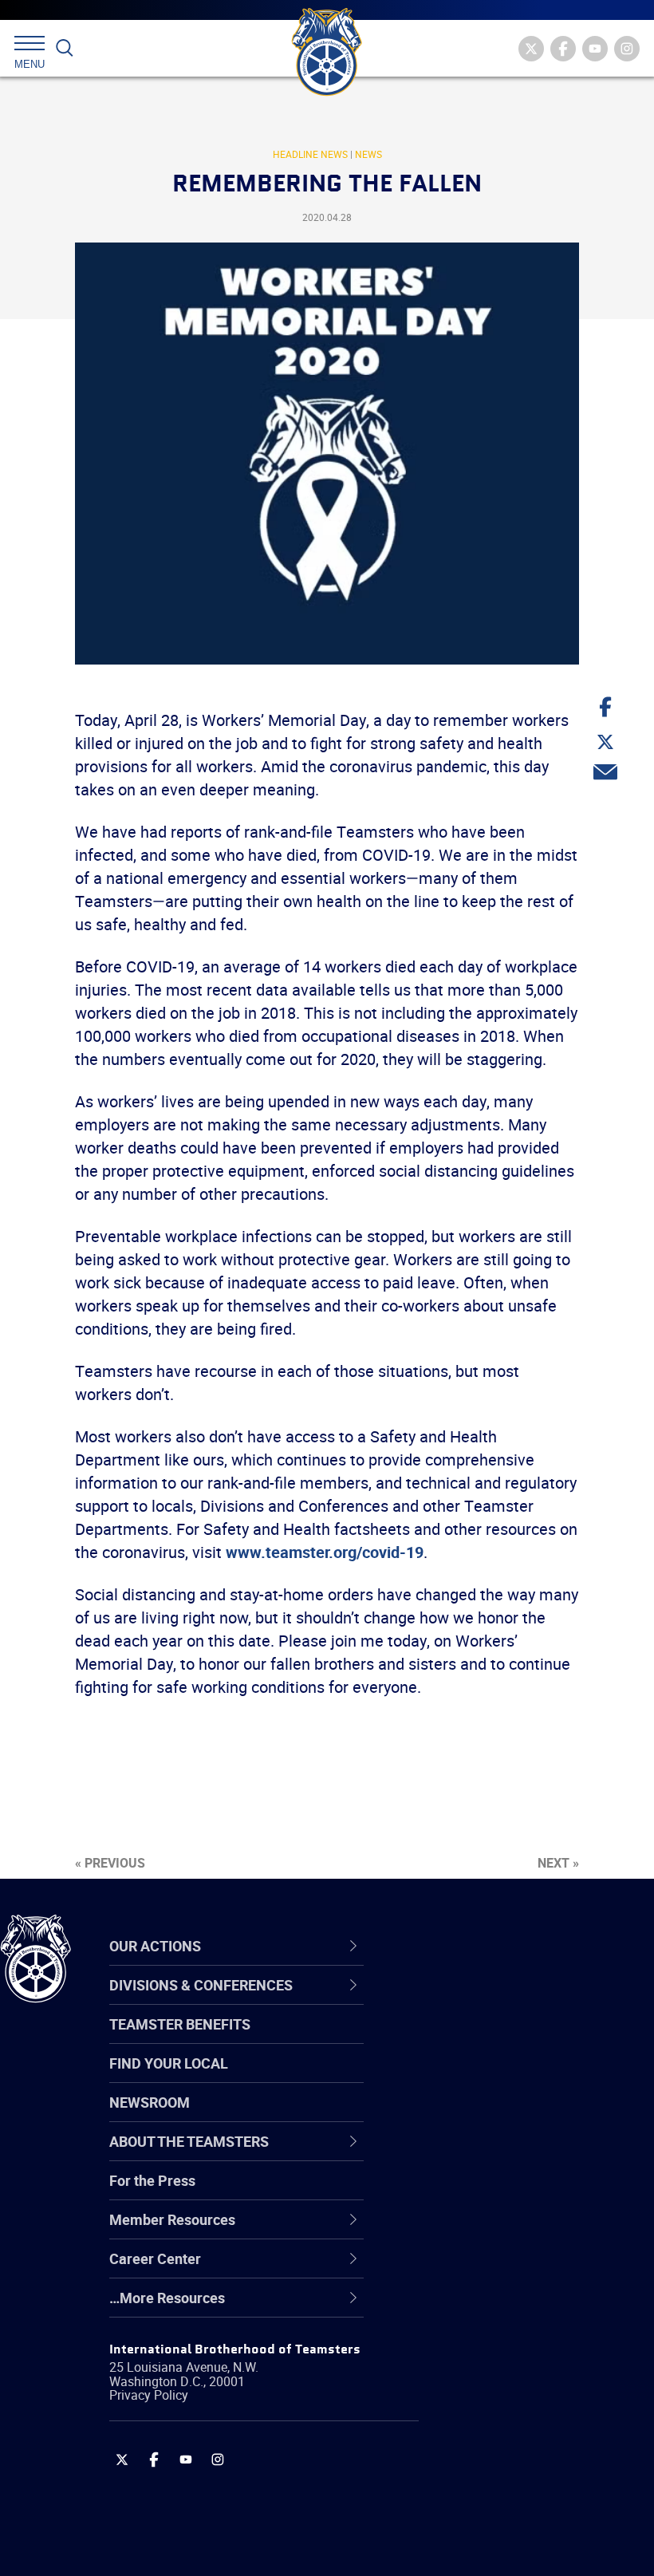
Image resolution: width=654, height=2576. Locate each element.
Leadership (455, 2040)
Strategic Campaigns (486, 2040)
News (368, 154)
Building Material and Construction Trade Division (506, 2116)
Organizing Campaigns (491, 2002)
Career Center (474, 1947)
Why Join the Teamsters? (500, 2002)
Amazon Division (473, 2040)
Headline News (310, 154)
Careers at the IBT (477, 2040)
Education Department (491, 2040)
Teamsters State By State (501, 2002)
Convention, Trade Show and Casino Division (510, 2193)
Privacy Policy (149, 2395)
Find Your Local (169, 2063)
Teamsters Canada (481, 2116)
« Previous (110, 1863)
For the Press (152, 2180)
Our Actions (465, 1947)
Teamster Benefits (180, 2024)
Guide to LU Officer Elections (509, 2193)
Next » (558, 1863)
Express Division (471, 2231)
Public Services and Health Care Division (520, 2537)
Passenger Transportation (502, 2499)
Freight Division (468, 2308)
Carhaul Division (471, 2155)
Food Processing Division (498, 2270)
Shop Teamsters (472, 2078)
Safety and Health (477, 2078)
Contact (445, 2002)
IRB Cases (452, 2193)
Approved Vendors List (491, 2155)
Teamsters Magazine (487, 2040)
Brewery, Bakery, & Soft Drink (511, 2078)
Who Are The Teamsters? (500, 2002)
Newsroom (150, 2102)
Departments (461, 2116)
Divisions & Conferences (511, 1947)
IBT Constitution (471, 2155)
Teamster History (475, 2078)
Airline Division (466, 2002)
